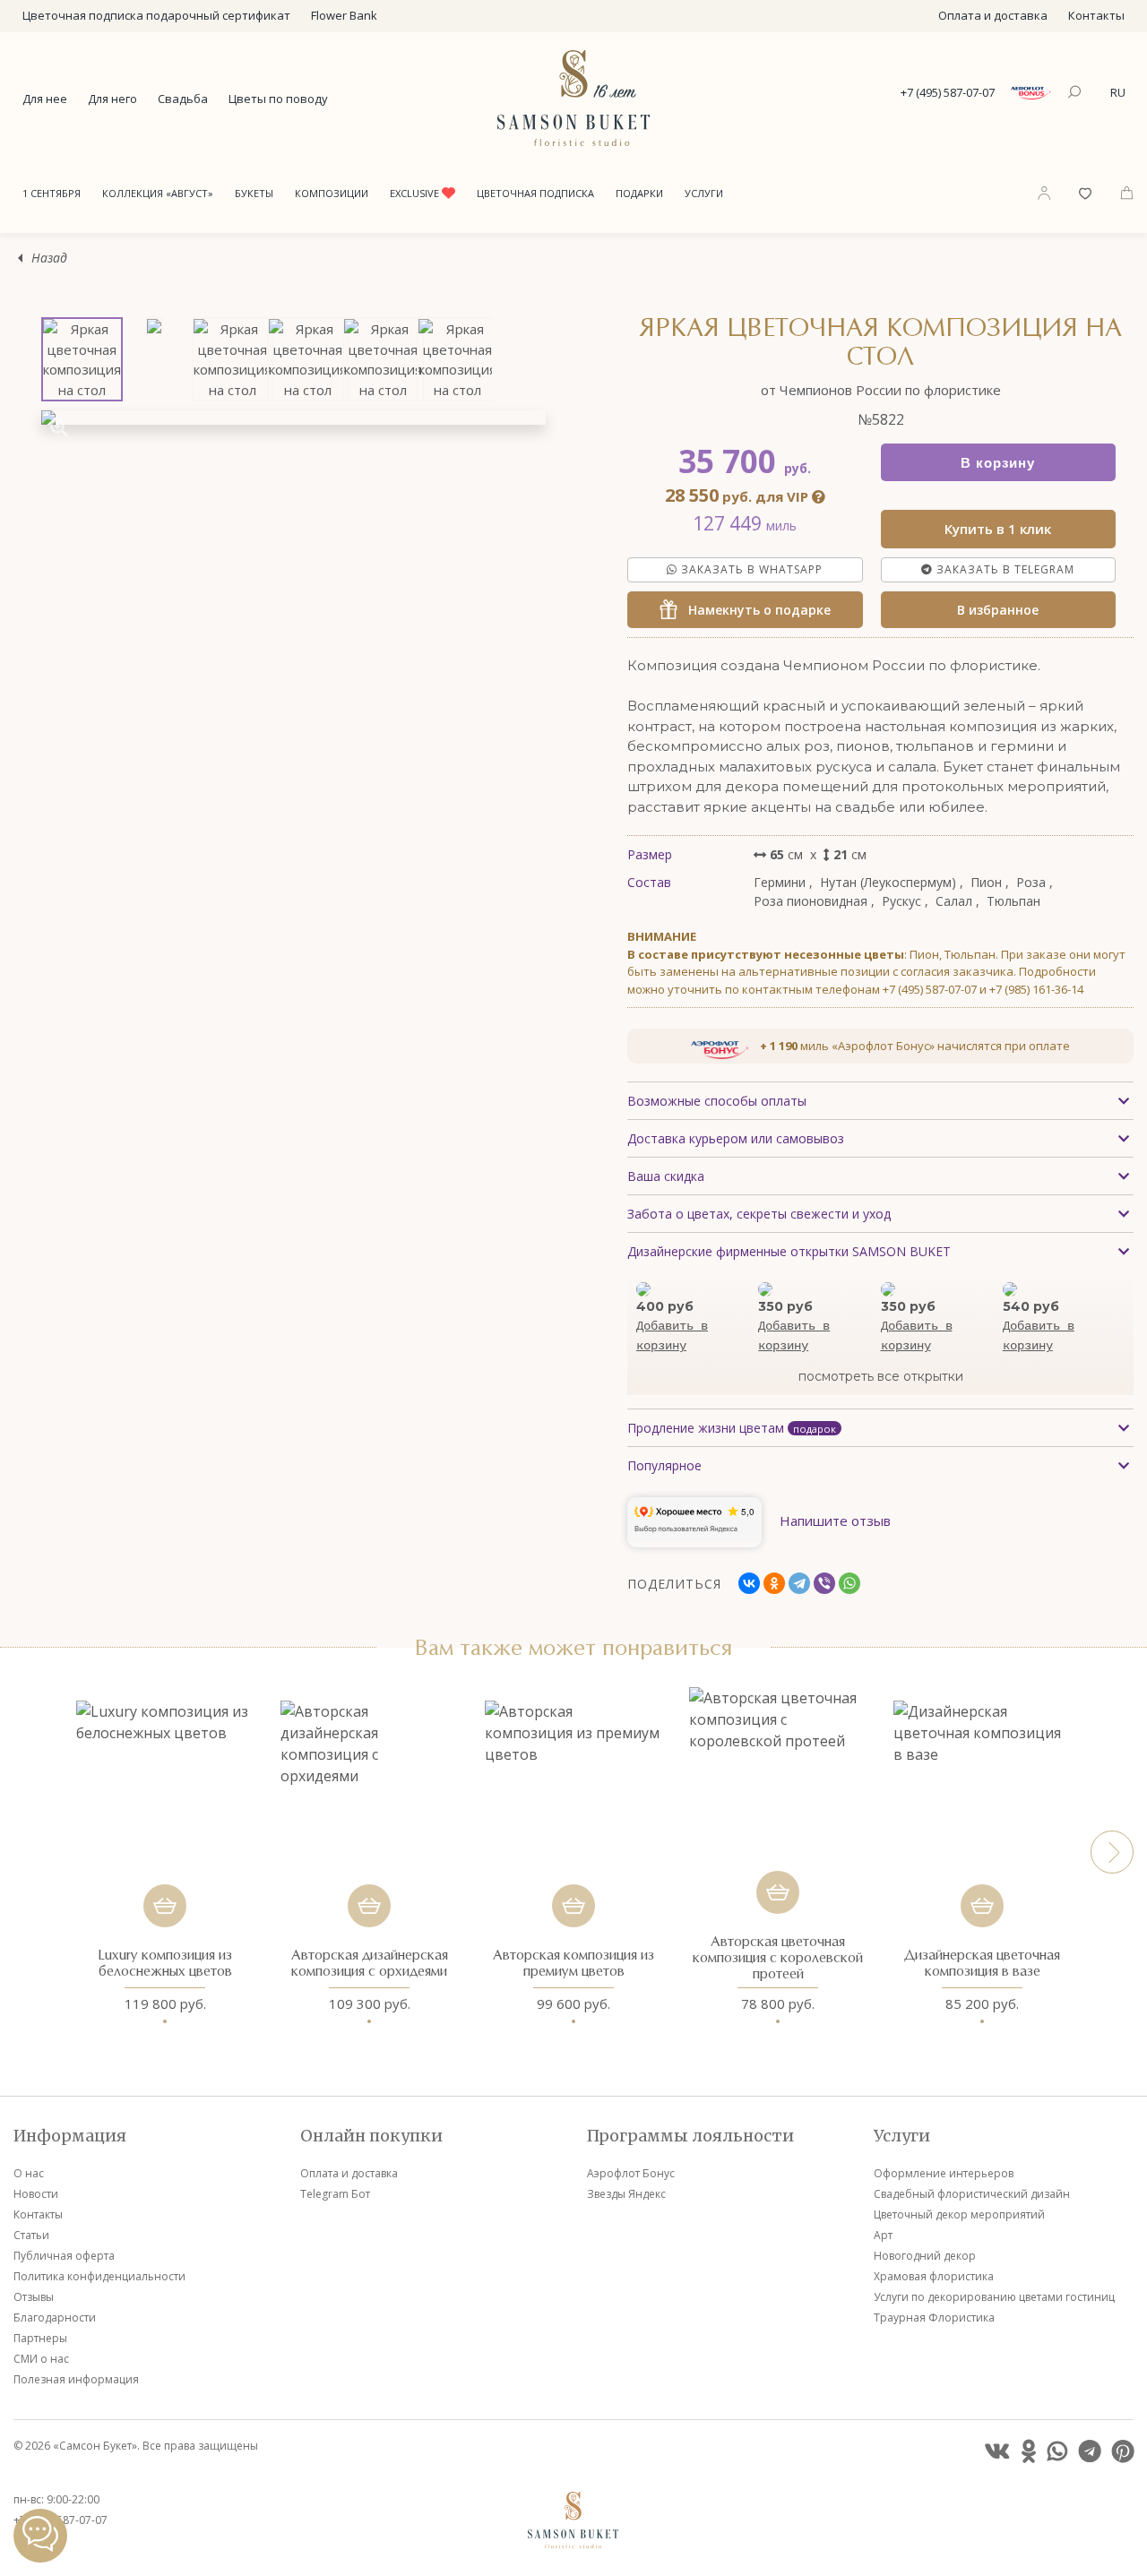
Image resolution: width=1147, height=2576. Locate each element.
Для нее (45, 99)
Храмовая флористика (934, 2276)
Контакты (1096, 15)
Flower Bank (344, 15)
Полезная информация (76, 2379)
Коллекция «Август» (158, 193)
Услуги (704, 193)
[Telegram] (799, 1583)
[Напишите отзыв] (835, 1542)
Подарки (639, 193)
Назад (49, 258)
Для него (112, 99)
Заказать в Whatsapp (750, 569)
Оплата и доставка (993, 15)
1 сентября (52, 193)
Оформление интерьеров (944, 2173)
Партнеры (40, 2338)
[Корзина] (1127, 192)
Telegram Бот (335, 2194)
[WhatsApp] (849, 1583)
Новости (36, 2194)
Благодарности (55, 2318)
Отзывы (34, 2297)
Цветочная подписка (535, 193)
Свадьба (183, 99)
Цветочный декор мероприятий (959, 2214)
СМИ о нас (41, 2359)
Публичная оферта (64, 2256)
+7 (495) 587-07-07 (948, 92)
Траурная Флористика (934, 2318)
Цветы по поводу (278, 99)
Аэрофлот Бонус (631, 2173)
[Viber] (824, 1583)
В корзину (998, 463)
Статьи (31, 2235)
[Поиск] (1077, 93)
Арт (883, 2235)
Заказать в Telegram (1004, 569)
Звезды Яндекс (626, 2194)
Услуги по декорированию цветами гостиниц (994, 2297)
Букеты (254, 193)
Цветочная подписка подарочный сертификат (156, 15)
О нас (29, 2173)
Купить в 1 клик (998, 529)
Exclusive (416, 193)
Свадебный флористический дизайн (972, 2194)
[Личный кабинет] (1044, 193)
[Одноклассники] (774, 1583)
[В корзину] (165, 1906)
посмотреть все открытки (881, 1376)
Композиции (332, 193)
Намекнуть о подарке (754, 610)
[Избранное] (1085, 192)
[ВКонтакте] (749, 1583)
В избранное (998, 610)
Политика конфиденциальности (99, 2276)
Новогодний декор (925, 2256)
